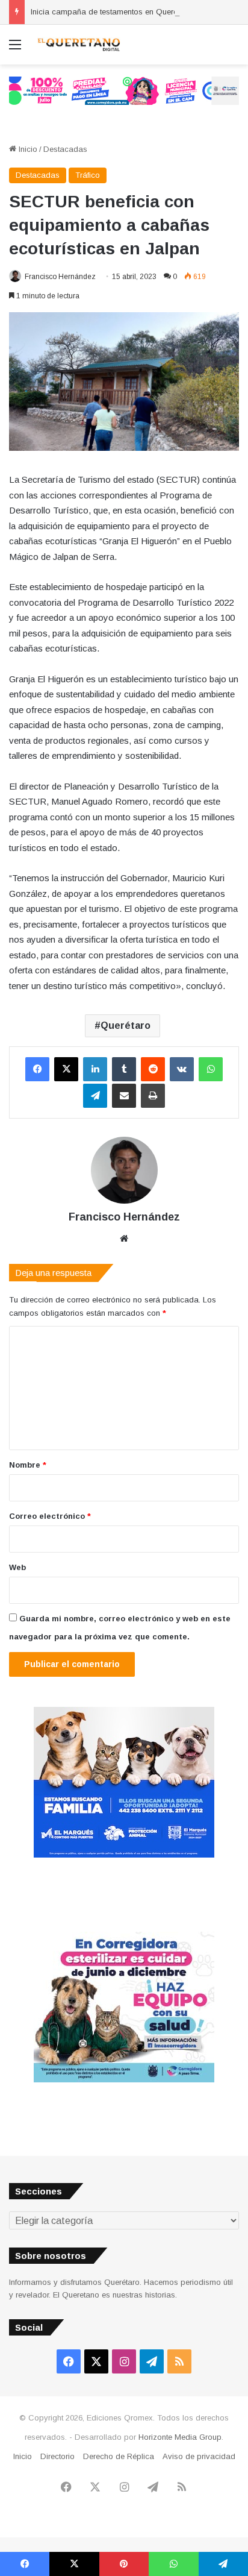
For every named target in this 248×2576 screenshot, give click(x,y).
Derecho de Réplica (119, 2456)
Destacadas (65, 149)
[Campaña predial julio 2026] (124, 90)
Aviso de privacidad (199, 2456)
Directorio (57, 2456)
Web (17, 1567)
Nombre (28, 1465)
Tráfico (88, 175)
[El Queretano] (78, 45)
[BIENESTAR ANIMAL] (124, 1855)
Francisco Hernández (60, 277)
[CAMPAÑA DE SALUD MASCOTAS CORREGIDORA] (124, 2080)
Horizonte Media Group (180, 2437)
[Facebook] (37, 1069)
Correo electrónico (50, 1516)
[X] (66, 1069)
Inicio (27, 149)
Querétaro (126, 1026)
